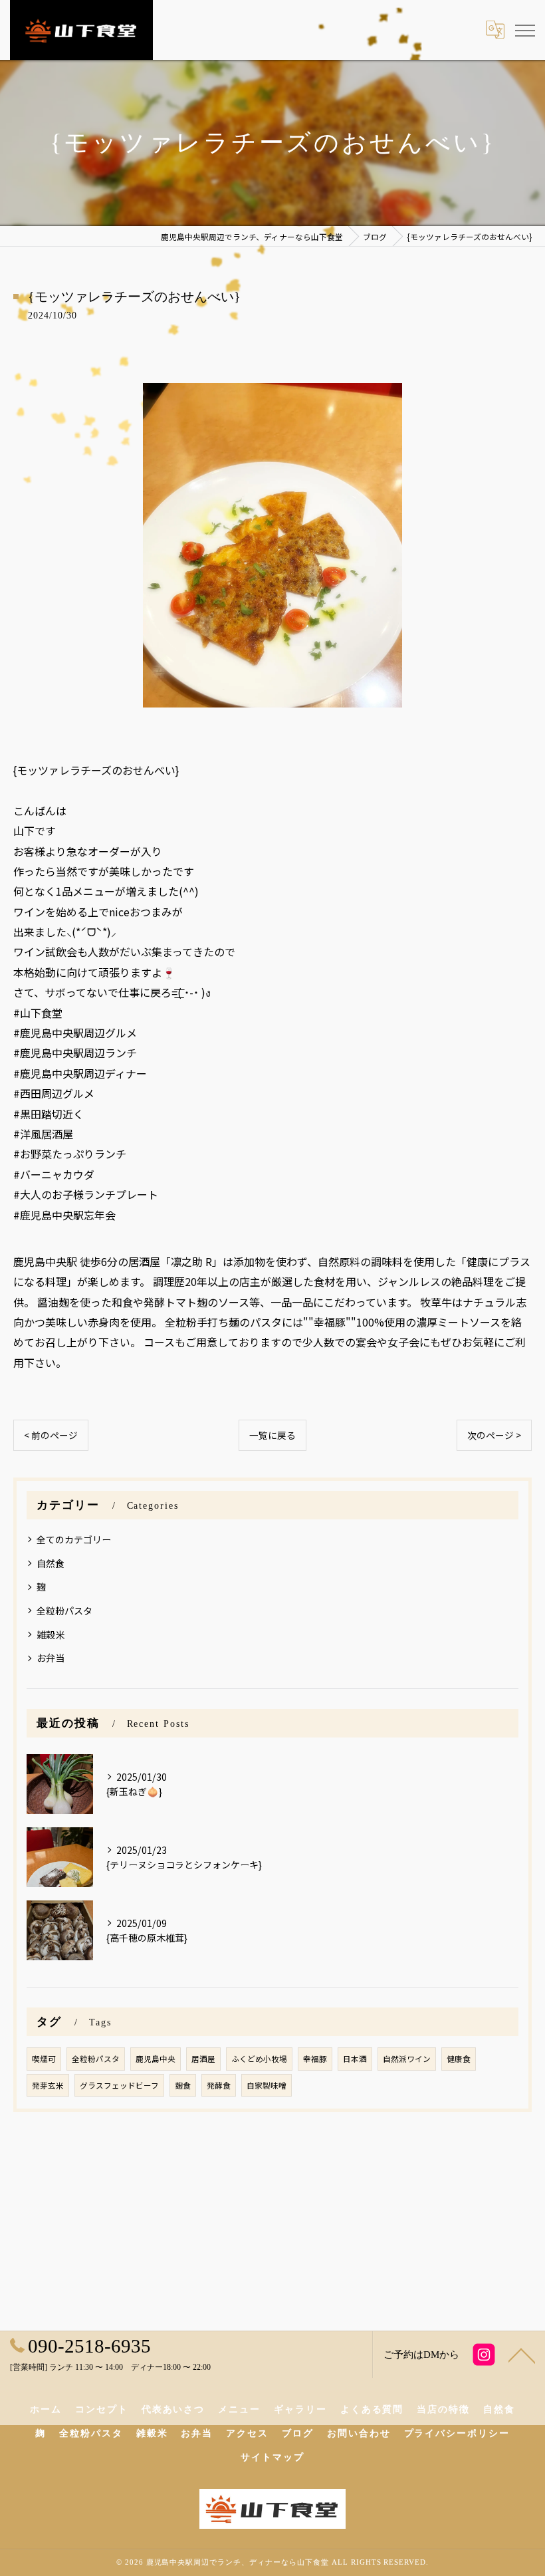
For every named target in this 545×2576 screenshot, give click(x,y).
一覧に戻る (272, 1435)
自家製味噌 (267, 2085)
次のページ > (494, 1435)
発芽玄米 (48, 2085)
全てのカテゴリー (74, 1539)
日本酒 (355, 2059)
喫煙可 (44, 2059)
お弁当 (51, 1658)
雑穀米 (51, 1634)
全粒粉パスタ (64, 1610)
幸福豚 (315, 2059)
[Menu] (524, 29)
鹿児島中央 (156, 2059)
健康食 (459, 2059)
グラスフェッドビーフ (119, 2085)
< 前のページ (51, 1435)
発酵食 (219, 2085)
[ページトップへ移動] (522, 2355)
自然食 (51, 1563)
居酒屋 (203, 2059)
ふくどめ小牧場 (259, 2059)
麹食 (183, 2085)
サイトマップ (272, 2457)
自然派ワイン (407, 2059)
